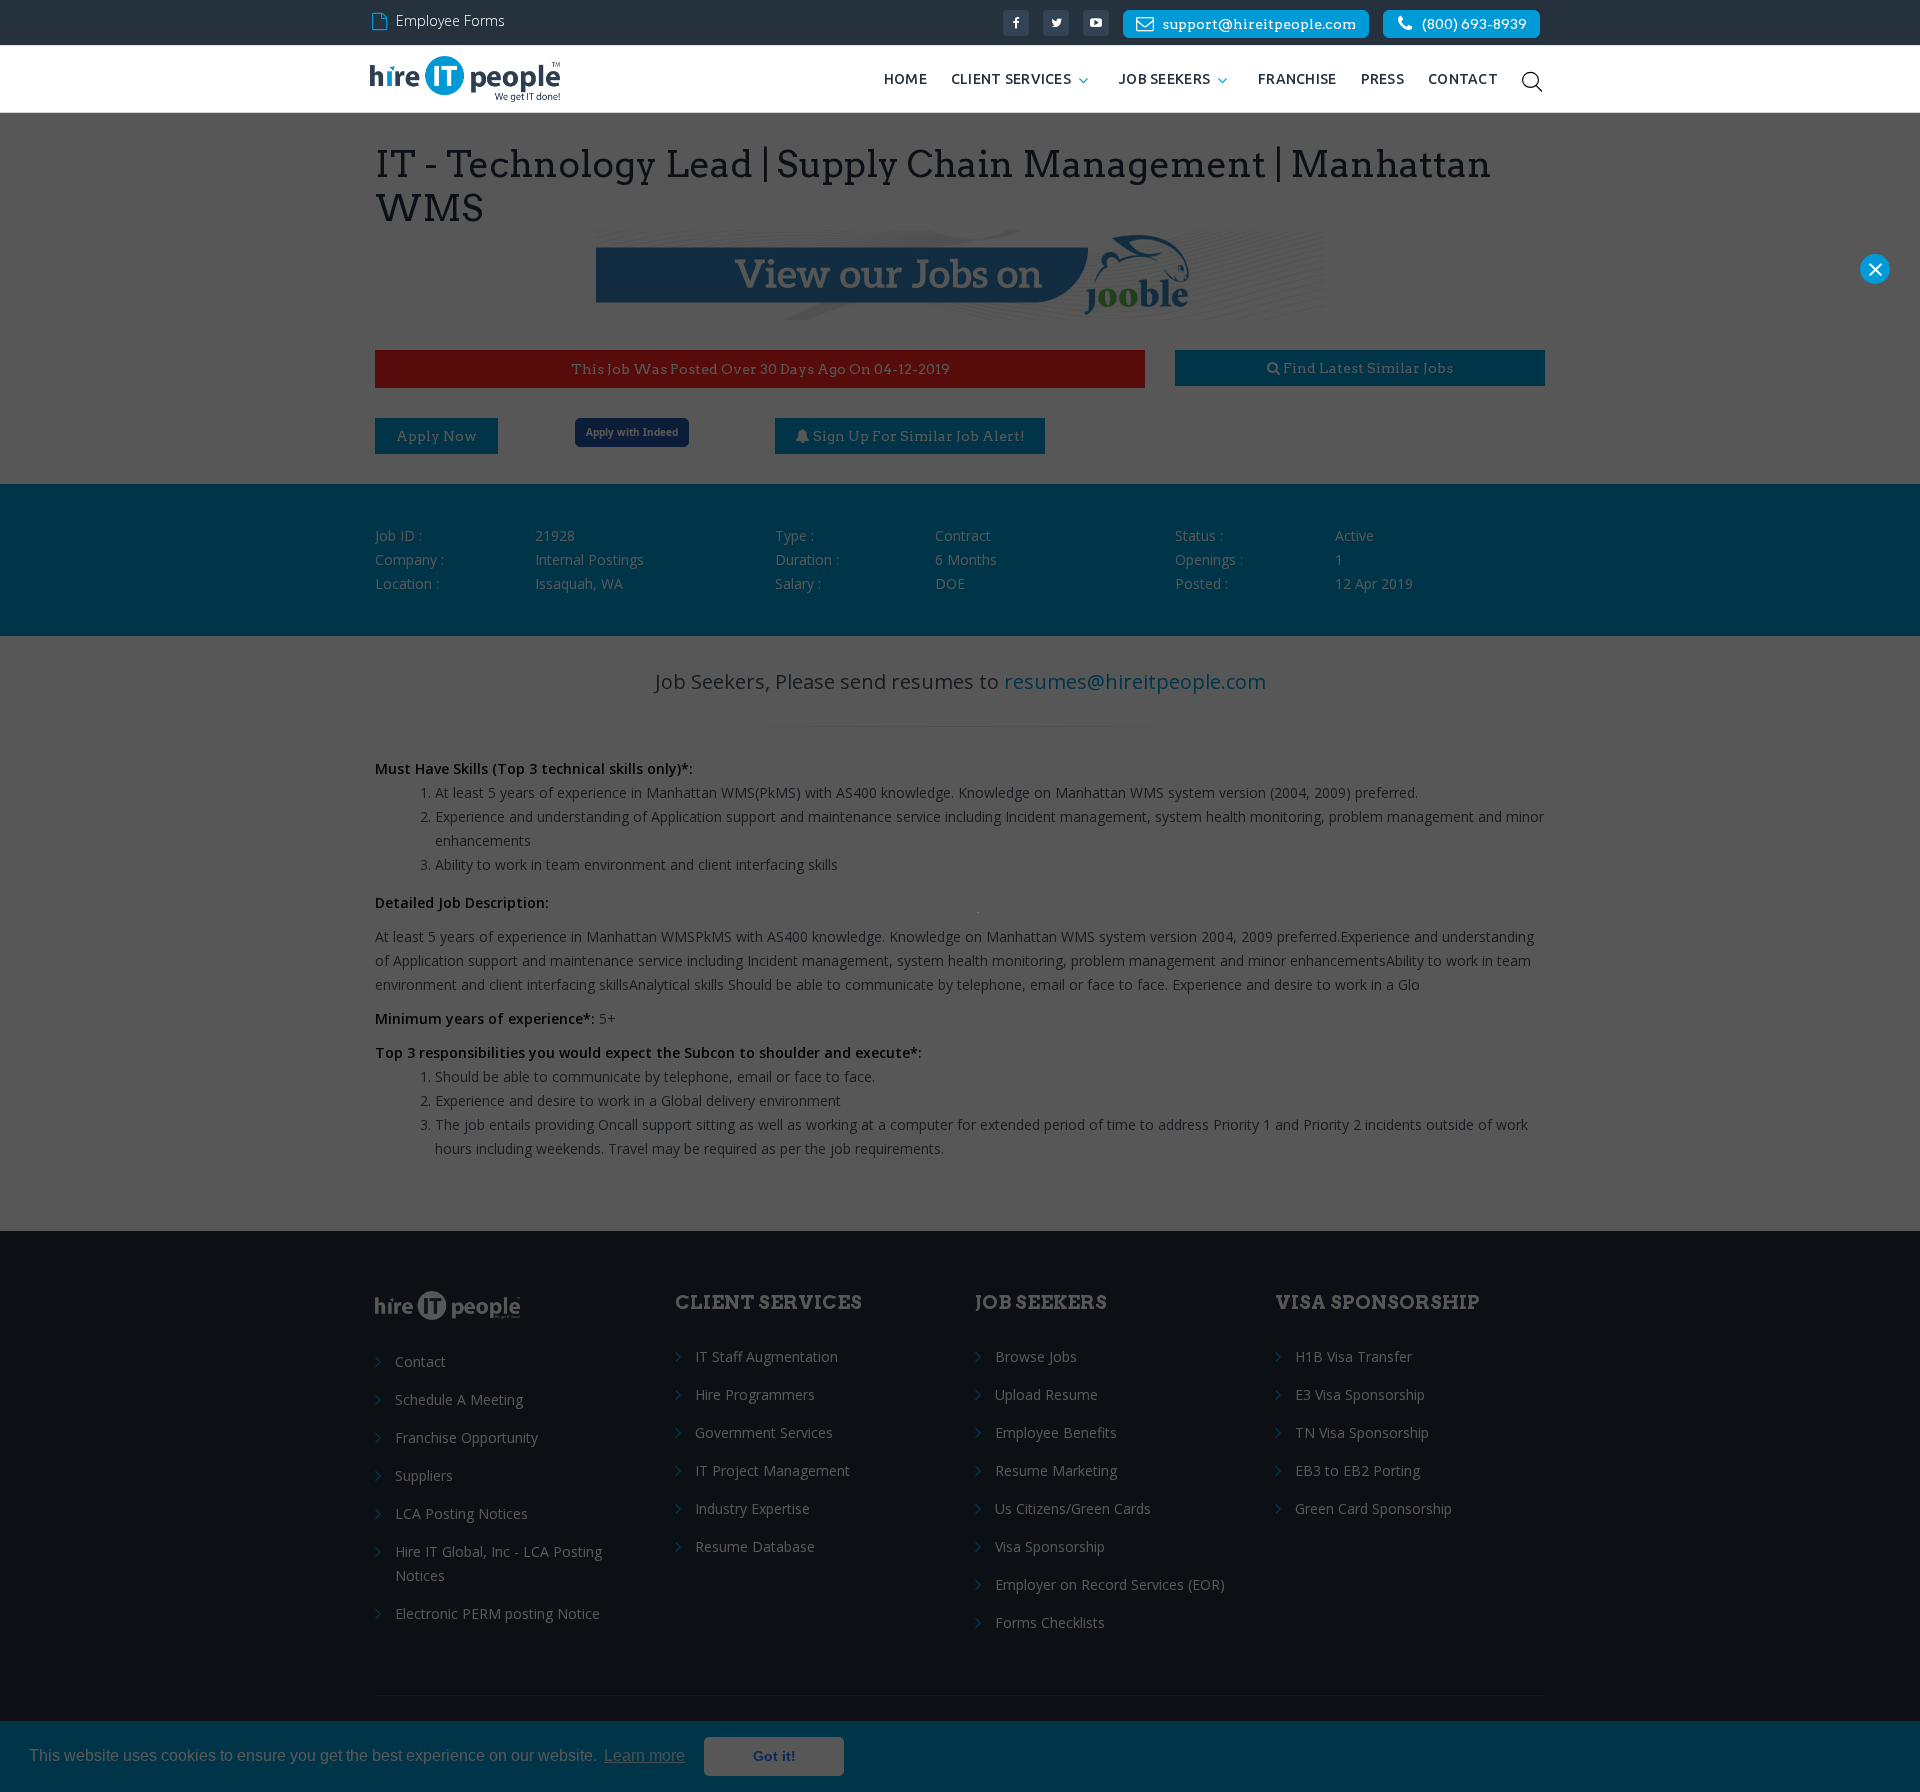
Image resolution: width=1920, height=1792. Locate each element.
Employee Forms (450, 20)
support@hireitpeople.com (1259, 24)
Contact (1463, 79)
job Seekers (1164, 79)
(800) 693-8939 (1474, 24)
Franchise (1297, 79)
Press (1382, 79)
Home (905, 79)
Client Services (1011, 79)
